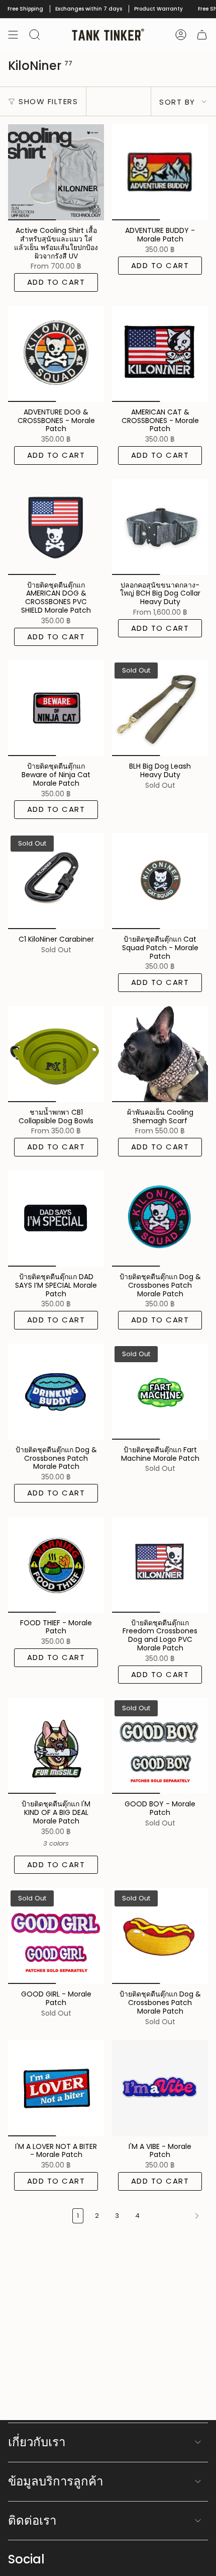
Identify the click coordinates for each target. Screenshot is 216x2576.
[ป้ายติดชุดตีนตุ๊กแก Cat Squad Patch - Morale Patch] (160, 881)
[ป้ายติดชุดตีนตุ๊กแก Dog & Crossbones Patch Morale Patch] (160, 1219)
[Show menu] (13, 35)
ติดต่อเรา (32, 2520)
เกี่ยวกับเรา (37, 2442)
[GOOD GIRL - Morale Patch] (56, 1936)
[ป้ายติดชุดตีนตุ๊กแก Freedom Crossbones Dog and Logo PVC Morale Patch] (160, 1565)
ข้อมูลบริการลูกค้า (56, 2481)
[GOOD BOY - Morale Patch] (160, 1746)
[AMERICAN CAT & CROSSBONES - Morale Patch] (160, 354)
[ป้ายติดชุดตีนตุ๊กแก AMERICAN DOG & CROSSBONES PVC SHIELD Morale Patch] (56, 527)
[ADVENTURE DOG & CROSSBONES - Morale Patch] (56, 354)
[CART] (202, 35)
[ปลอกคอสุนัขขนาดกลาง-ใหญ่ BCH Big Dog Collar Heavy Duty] (160, 527)
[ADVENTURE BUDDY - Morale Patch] (160, 172)
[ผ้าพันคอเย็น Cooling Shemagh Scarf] (160, 1054)
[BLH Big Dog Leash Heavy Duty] (160, 708)
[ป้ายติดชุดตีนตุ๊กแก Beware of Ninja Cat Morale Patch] (56, 708)
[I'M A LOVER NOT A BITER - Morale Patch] (56, 2088)
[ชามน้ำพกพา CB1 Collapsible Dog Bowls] (56, 1054)
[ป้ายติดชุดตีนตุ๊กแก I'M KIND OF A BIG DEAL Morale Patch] (56, 1746)
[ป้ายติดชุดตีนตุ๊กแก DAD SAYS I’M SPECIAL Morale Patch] (56, 1219)
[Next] (177, 2216)
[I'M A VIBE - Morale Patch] (160, 2088)
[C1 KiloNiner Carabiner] (56, 881)
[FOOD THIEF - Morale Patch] (56, 1565)
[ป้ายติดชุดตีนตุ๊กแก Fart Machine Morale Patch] (160, 1392)
